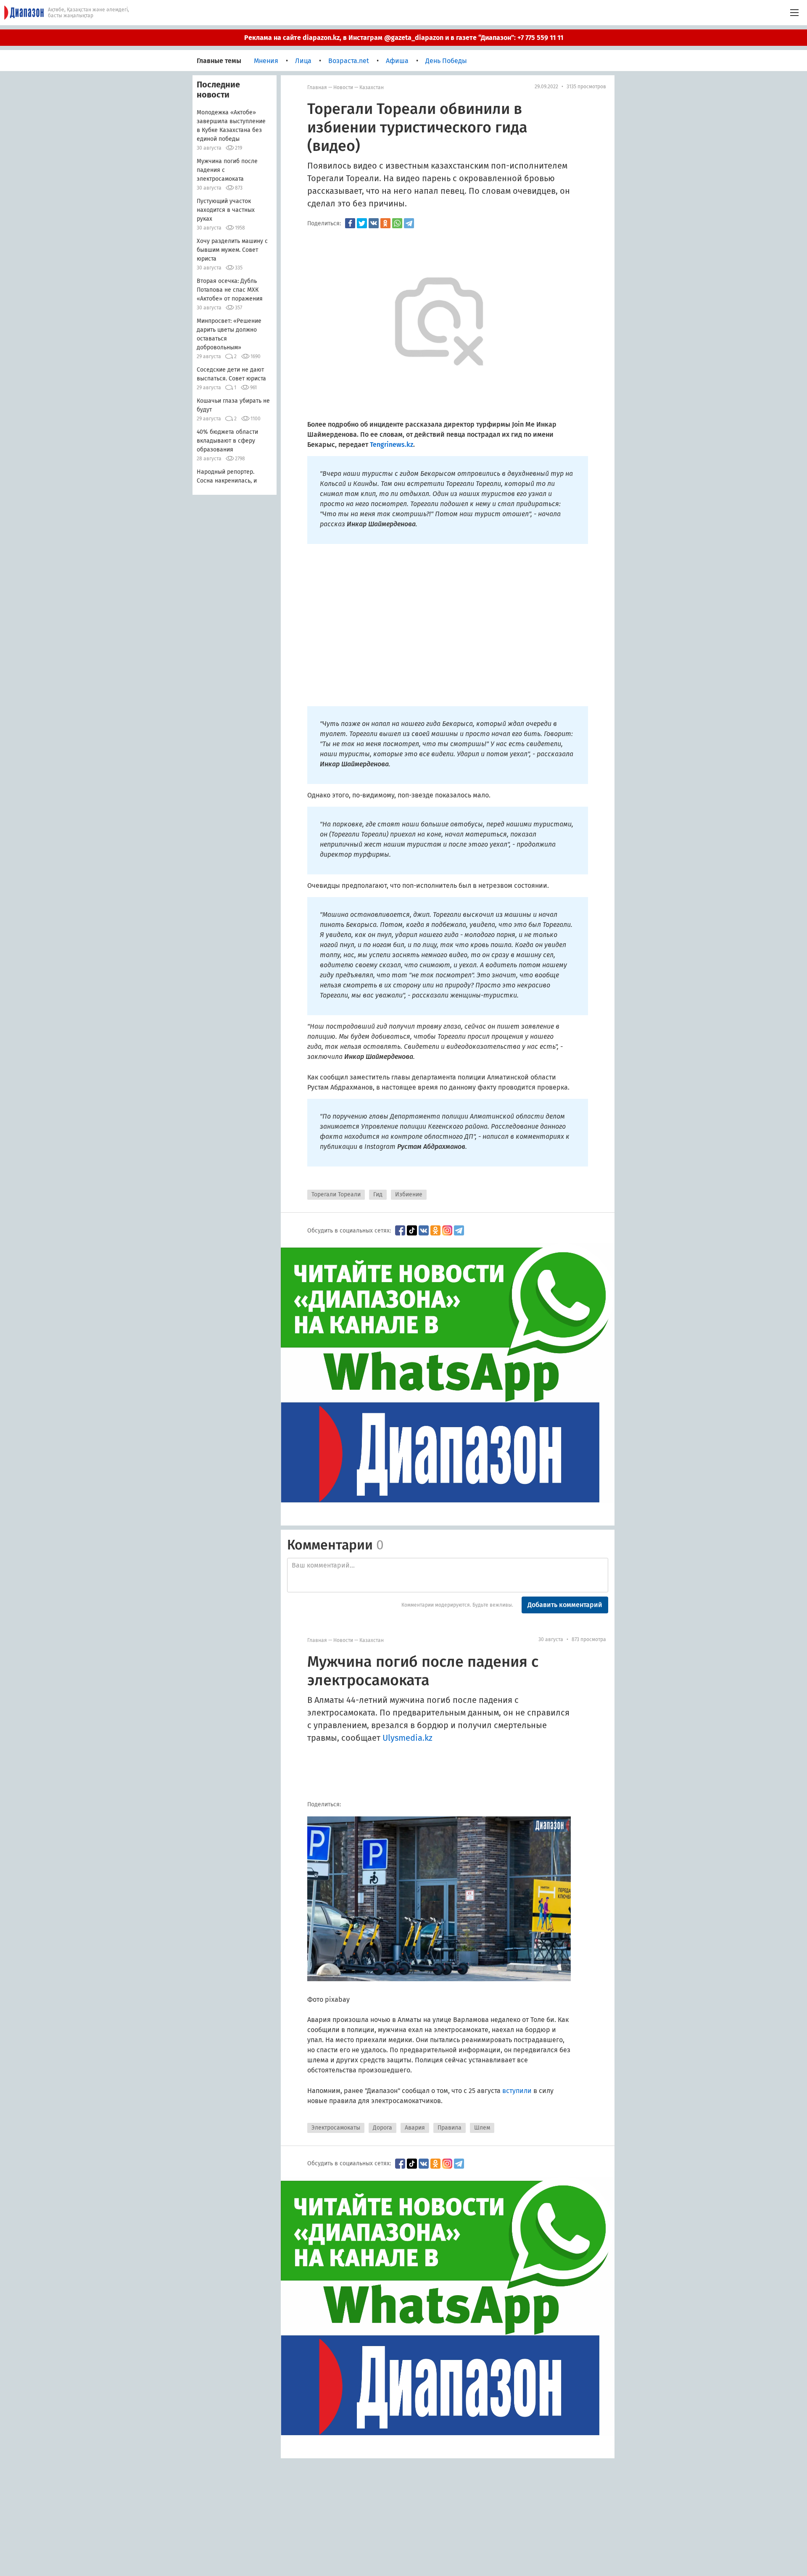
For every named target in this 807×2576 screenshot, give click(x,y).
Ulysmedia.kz (407, 1738)
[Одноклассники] (385, 223)
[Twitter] (362, 223)
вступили (517, 2091)
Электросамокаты (336, 2128)
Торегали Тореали (336, 1194)
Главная (317, 87)
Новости (343, 87)
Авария (415, 2128)
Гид (378, 1194)
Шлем (482, 2128)
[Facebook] (350, 223)
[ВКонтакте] (374, 223)
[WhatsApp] (397, 223)
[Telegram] (409, 223)
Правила (450, 2128)
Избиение (409, 1194)
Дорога (382, 2128)
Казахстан (372, 87)
